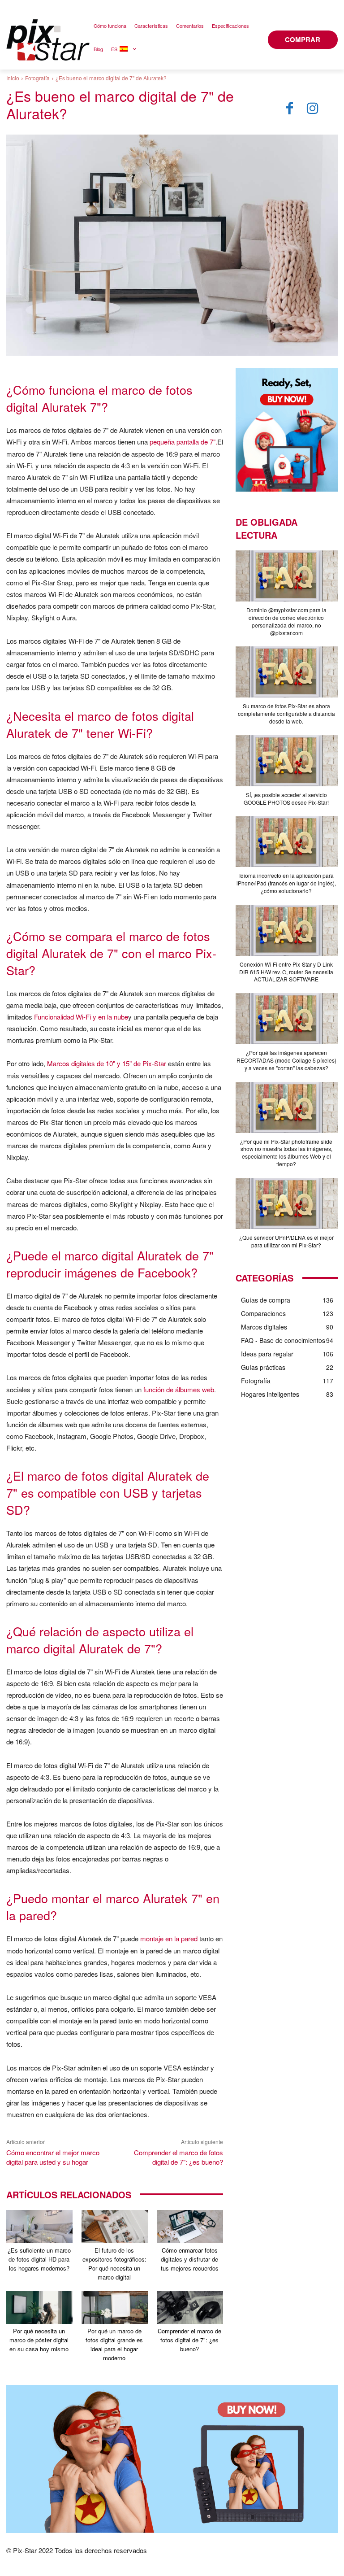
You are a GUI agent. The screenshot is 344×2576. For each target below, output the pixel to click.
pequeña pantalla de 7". (183, 442)
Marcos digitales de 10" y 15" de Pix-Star (107, 1063)
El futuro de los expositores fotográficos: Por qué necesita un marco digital (114, 2264)
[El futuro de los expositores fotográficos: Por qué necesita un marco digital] (115, 2227)
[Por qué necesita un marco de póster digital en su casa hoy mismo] (39, 2307)
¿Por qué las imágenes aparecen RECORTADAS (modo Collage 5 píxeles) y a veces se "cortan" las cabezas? (286, 1060)
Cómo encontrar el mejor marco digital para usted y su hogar (53, 2157)
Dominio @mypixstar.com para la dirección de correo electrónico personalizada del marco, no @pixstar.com (286, 621)
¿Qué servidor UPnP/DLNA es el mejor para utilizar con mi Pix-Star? (286, 1241)
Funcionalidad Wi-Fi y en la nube (81, 1017)
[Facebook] (289, 109)
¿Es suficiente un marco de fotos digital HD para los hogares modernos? (39, 2259)
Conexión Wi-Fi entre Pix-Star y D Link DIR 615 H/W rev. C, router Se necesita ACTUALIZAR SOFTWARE (286, 972)
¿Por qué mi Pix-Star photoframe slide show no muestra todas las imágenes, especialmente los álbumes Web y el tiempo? (286, 1153)
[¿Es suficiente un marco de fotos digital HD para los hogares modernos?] (39, 2227)
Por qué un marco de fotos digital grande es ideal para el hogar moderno (114, 2344)
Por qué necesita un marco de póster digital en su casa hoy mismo (39, 2340)
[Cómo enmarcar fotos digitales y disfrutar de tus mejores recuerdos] (190, 2227)
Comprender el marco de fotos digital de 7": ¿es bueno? (178, 2157)
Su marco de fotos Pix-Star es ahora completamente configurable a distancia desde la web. (286, 713)
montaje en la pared (169, 1938)
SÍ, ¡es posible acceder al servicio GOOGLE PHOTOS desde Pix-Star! (286, 798)
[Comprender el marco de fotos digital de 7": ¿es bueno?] (190, 2307)
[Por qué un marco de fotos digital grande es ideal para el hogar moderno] (115, 2307)
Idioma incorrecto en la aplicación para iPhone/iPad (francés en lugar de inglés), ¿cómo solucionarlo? (286, 883)
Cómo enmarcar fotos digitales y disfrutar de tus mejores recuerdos (190, 2259)
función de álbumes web (179, 1389)
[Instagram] (313, 109)
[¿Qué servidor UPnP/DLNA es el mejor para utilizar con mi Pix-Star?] (287, 1203)
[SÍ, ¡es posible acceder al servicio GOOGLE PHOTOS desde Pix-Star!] (287, 761)
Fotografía (37, 78)
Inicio (13, 78)
